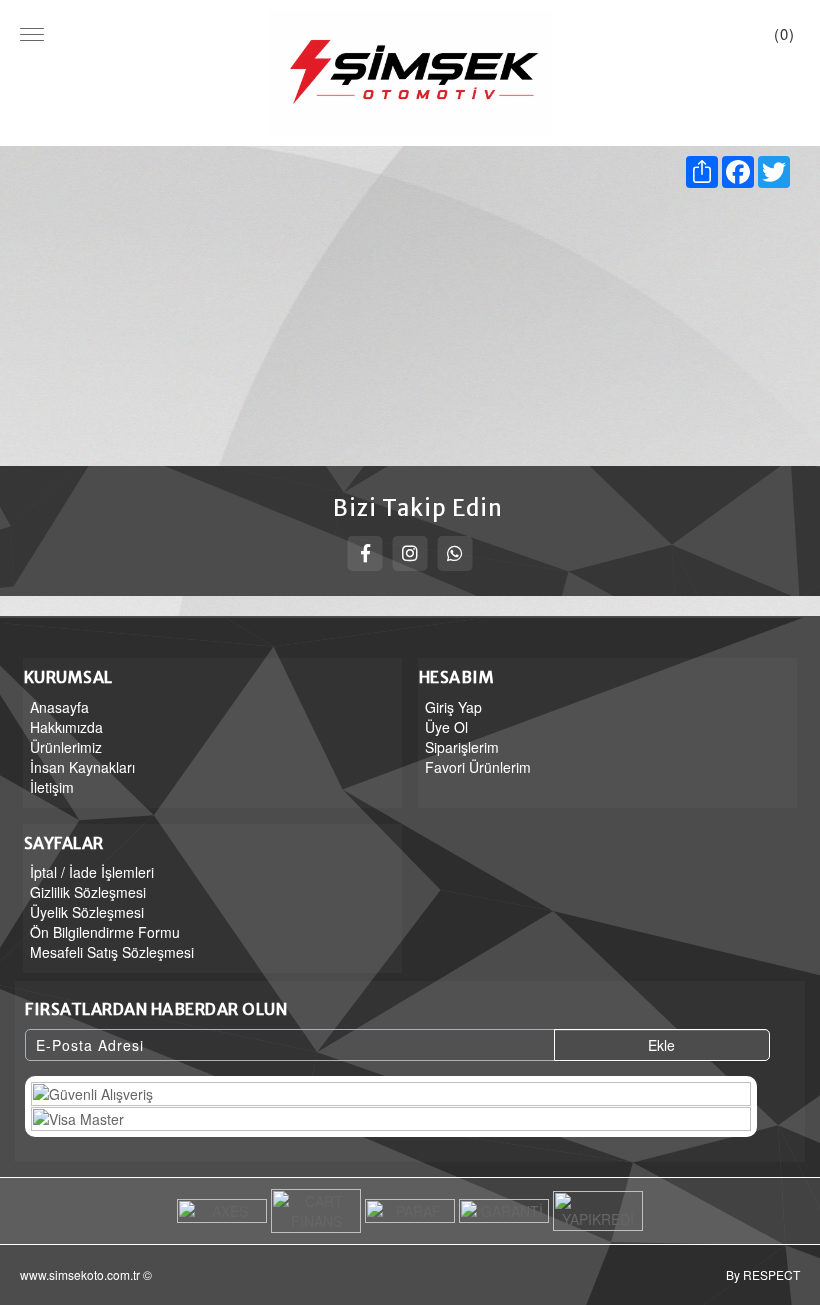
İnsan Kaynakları (82, 767)
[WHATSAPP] (455, 553)
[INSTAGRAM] (410, 553)
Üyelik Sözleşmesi (87, 912)
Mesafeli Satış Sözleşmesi (112, 952)
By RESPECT (763, 1274)
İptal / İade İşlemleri (92, 872)
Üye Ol (446, 727)
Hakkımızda (66, 727)
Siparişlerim (462, 747)
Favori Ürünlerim (478, 767)
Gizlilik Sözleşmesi (88, 892)
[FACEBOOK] (365, 553)
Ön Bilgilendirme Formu (105, 932)
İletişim (52, 787)
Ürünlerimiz (66, 747)
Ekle (661, 1045)
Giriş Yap (453, 707)
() (784, 33)
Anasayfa (59, 707)
